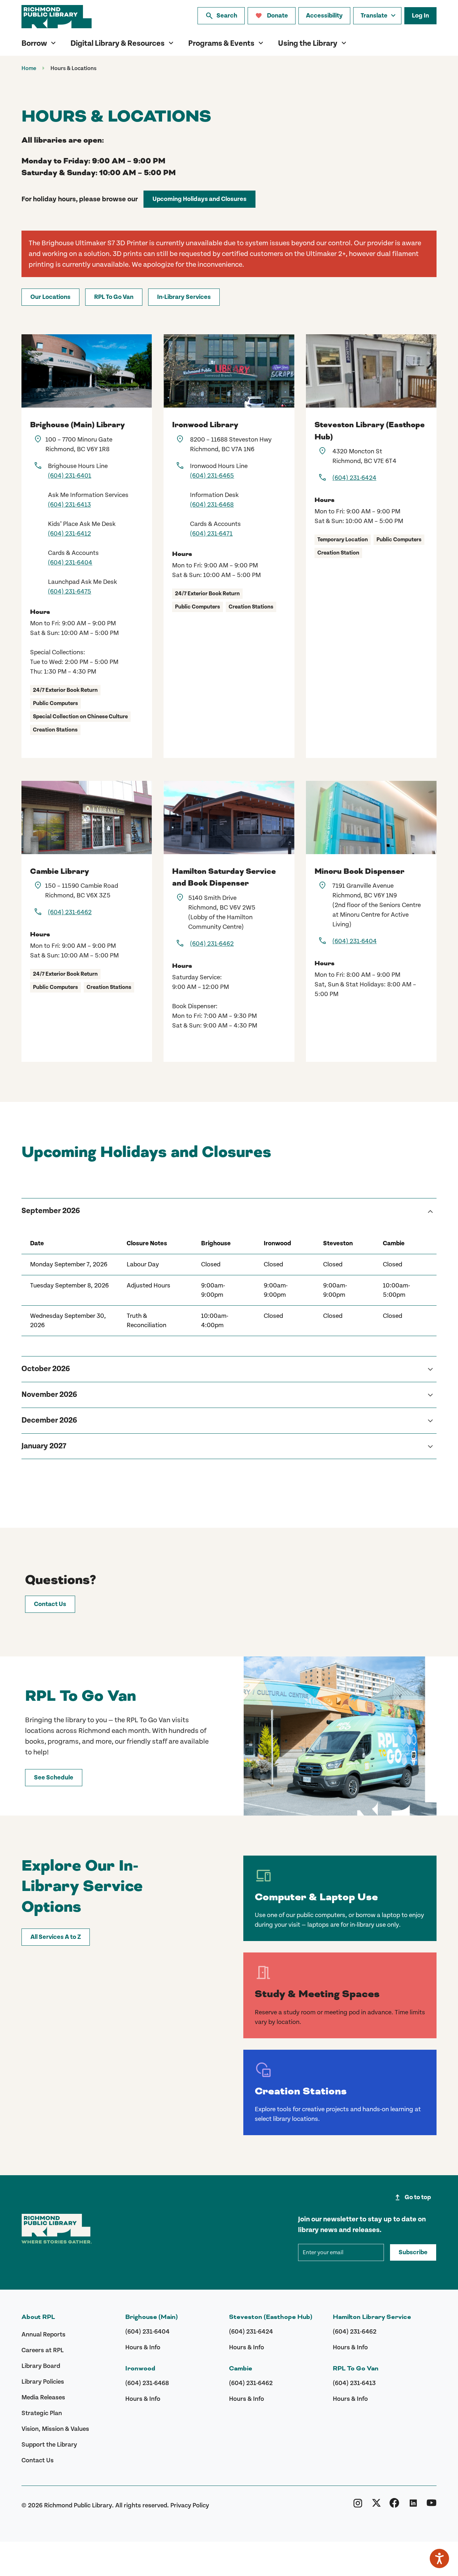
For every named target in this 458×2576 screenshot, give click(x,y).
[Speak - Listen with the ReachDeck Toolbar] (439, 2558)
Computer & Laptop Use (316, 1897)
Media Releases (43, 2397)
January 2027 (44, 1446)
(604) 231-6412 (69, 534)
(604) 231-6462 (70, 912)
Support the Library (49, 2445)
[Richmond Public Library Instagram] (358, 2505)
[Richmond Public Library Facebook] (394, 2505)
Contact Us (38, 2460)
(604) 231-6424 (354, 478)
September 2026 (51, 1211)
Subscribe (413, 2252)
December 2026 (49, 1420)
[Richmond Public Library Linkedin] (413, 2505)
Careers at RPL (43, 2350)
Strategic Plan (42, 2413)
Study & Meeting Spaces (317, 1994)
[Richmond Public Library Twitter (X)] (376, 2505)
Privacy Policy (190, 2505)
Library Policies (43, 2382)
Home (29, 68)
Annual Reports (43, 2334)
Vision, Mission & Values (55, 2429)
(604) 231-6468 (212, 505)
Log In (420, 16)
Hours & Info (143, 2347)
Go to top (412, 2197)
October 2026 (46, 1369)
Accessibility (324, 16)
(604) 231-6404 (70, 563)
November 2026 (49, 1395)
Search (221, 16)
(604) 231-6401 (70, 476)
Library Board (41, 2366)
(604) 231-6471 (211, 534)
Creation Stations (301, 2091)
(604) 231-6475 (70, 592)
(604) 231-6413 (69, 505)
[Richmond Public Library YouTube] (432, 2505)
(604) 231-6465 (212, 476)
